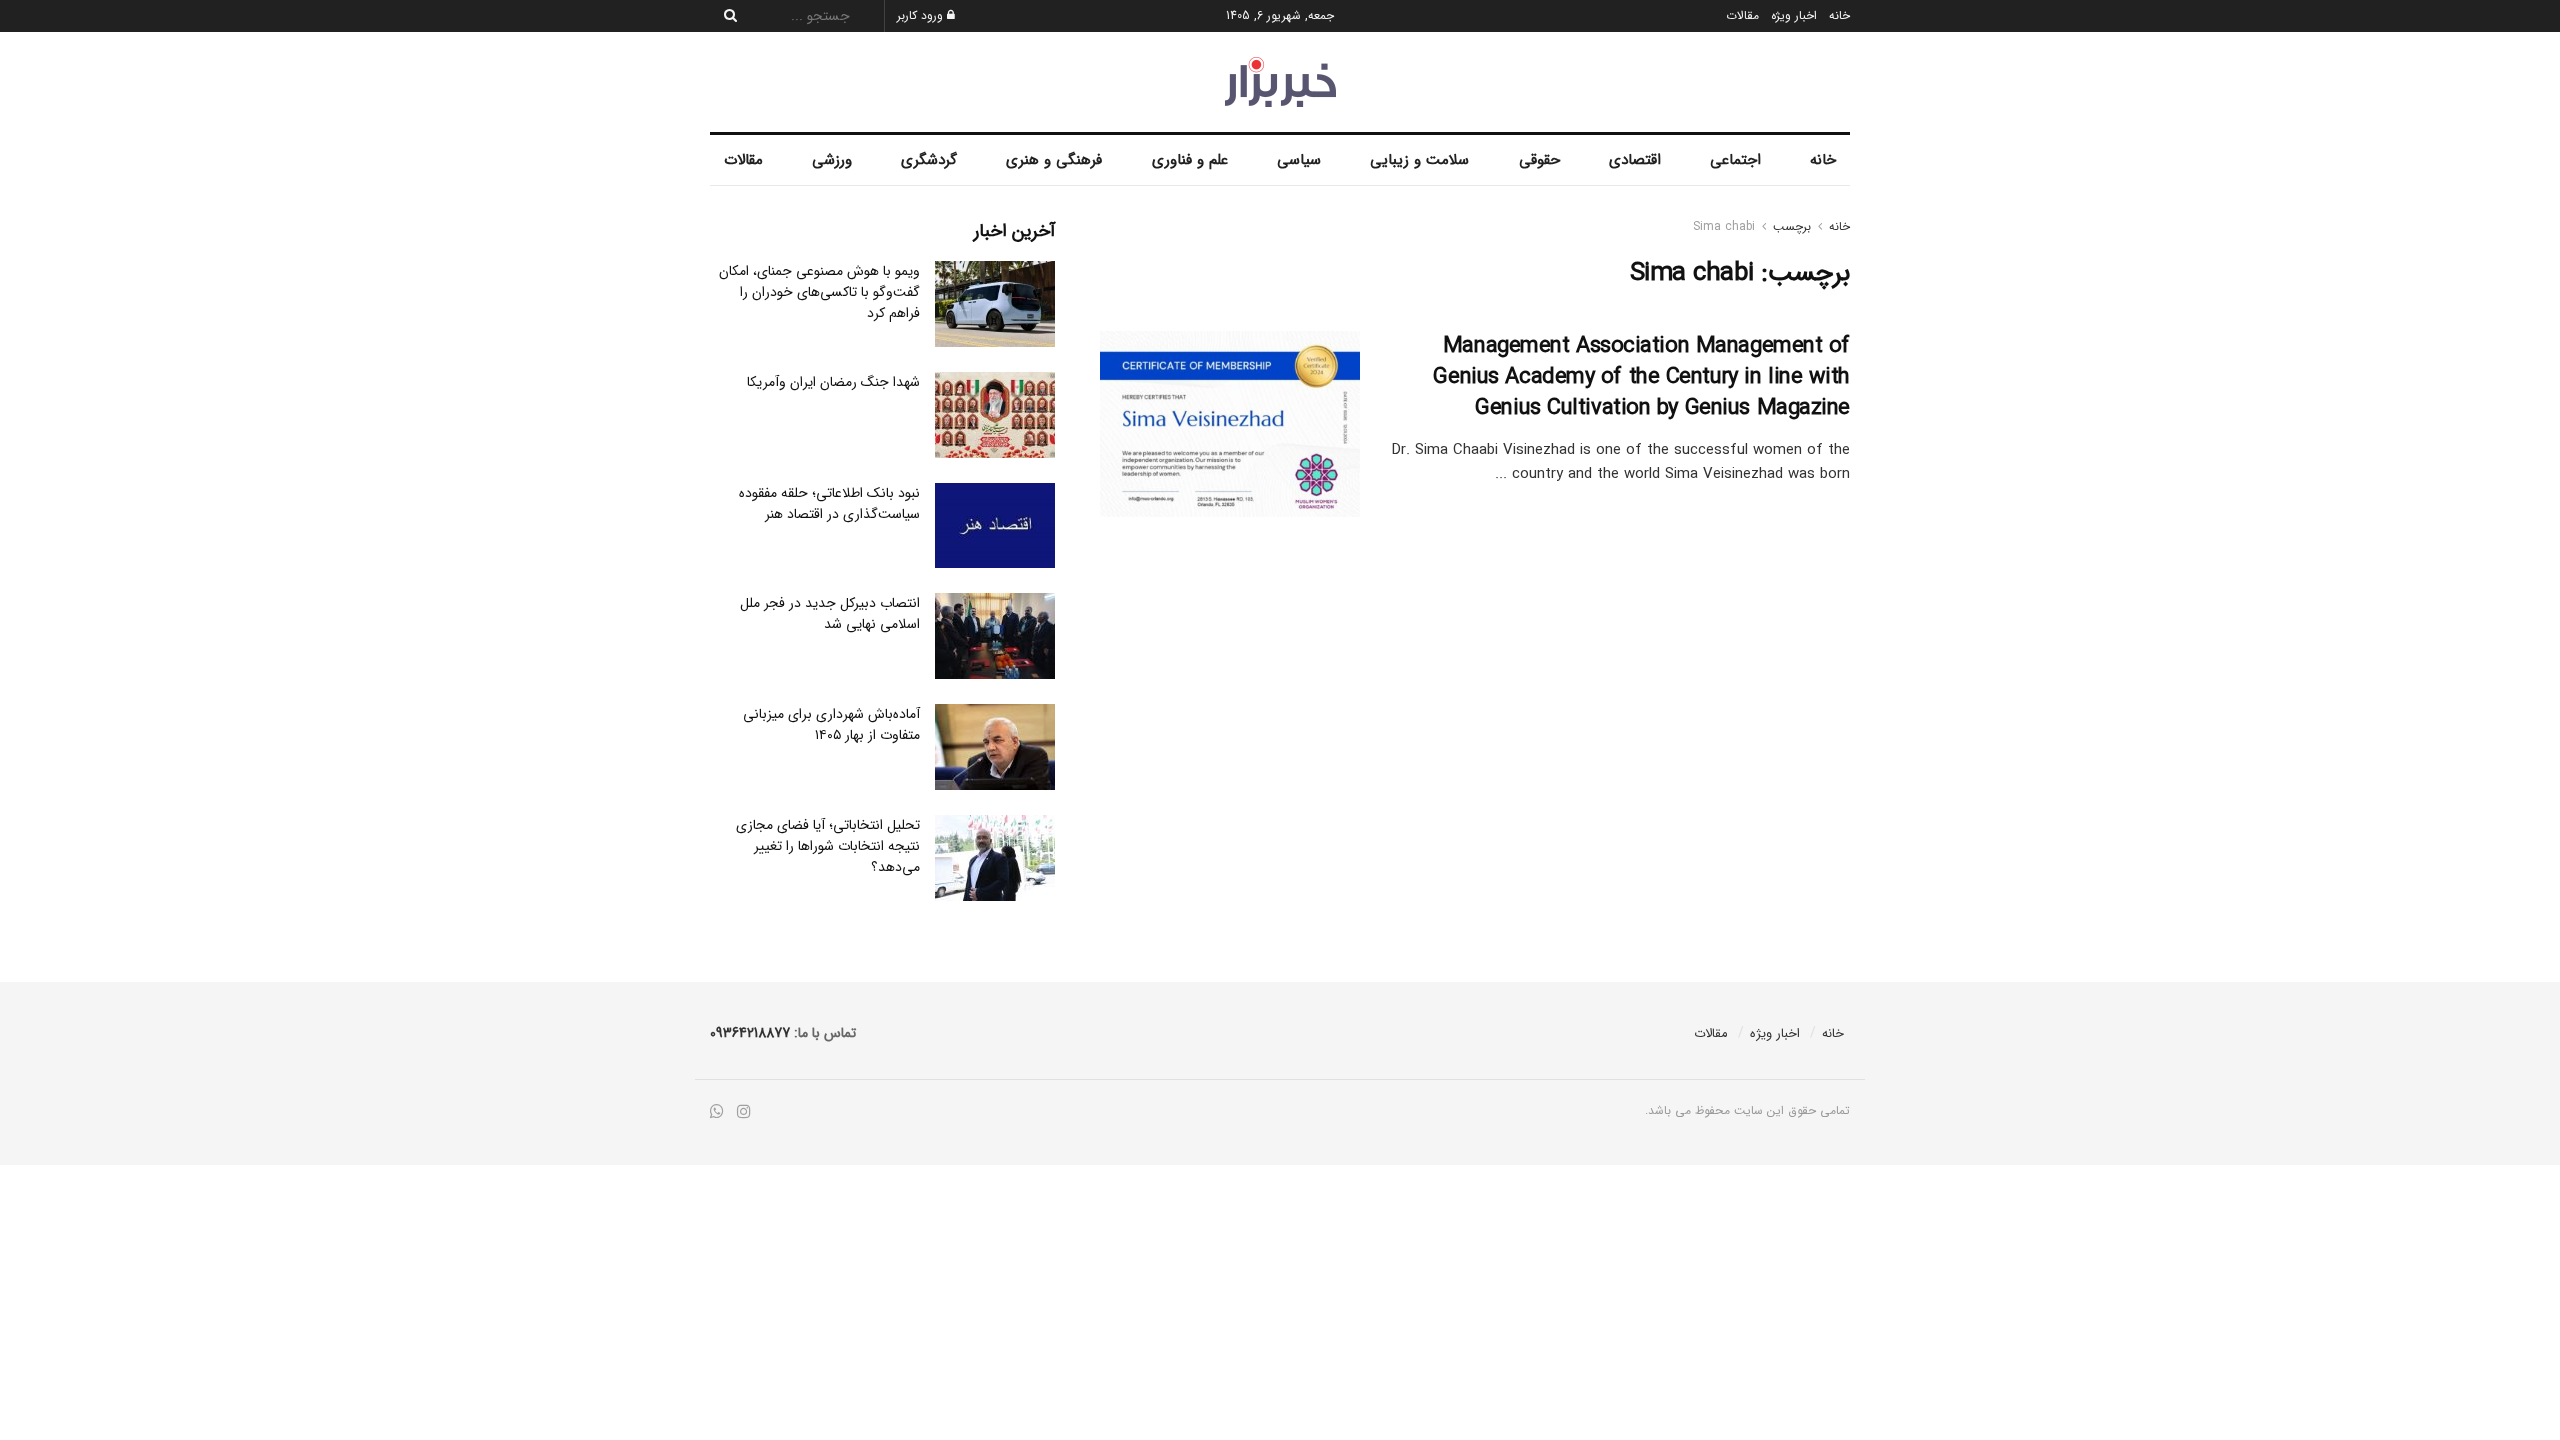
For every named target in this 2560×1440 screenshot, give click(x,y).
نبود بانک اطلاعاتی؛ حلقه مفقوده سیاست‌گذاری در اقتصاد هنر (829, 503)
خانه (1839, 15)
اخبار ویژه (1794, 15)
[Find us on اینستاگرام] (744, 1112)
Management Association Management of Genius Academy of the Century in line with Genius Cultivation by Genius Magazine (1641, 377)
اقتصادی (1635, 160)
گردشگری (929, 160)
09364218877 (750, 1033)
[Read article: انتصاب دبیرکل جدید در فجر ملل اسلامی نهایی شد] (995, 636)
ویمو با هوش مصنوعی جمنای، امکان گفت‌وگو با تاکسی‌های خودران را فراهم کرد (819, 292)
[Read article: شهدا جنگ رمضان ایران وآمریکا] (995, 415)
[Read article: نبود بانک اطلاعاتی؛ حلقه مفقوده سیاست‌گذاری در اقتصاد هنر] (995, 526)
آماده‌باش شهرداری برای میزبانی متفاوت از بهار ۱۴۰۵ (831, 724)
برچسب (1792, 226)
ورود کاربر (922, 15)
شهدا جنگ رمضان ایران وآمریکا (833, 382)
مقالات (1742, 15)
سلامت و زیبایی (1419, 160)
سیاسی (1299, 160)
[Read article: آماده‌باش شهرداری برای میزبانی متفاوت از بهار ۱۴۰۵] (995, 747)
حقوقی (1539, 160)
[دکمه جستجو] (725, 16)
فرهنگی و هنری (1054, 160)
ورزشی (832, 160)
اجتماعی (1735, 160)
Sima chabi (1724, 226)
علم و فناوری (1190, 160)
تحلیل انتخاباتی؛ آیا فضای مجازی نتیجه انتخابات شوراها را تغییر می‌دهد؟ (828, 846)
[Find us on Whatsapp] (717, 1112)
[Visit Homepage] (1280, 82)
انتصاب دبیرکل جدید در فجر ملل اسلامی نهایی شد (830, 613)
